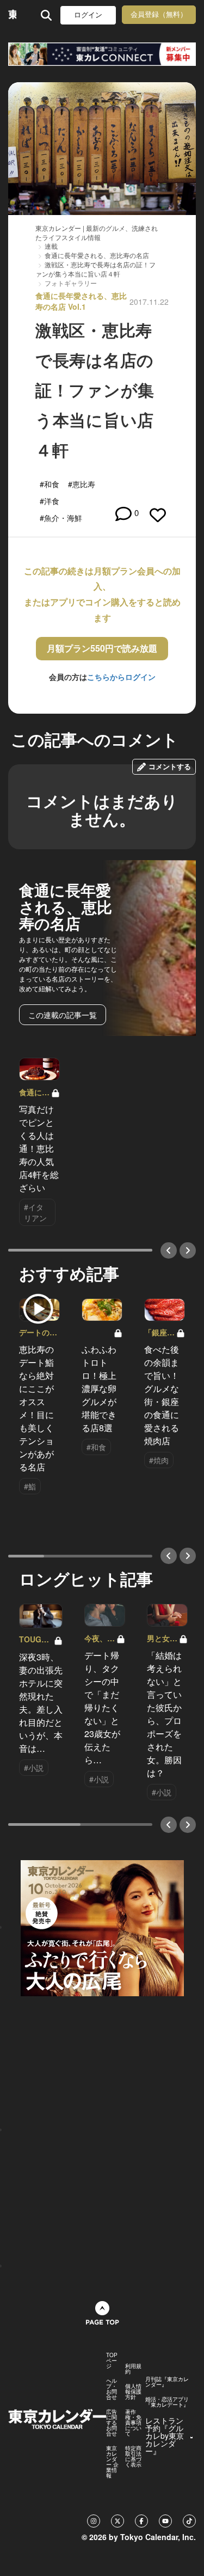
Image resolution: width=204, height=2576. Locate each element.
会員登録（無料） (159, 14)
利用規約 (133, 2369)
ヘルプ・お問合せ (112, 2389)
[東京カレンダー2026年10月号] (102, 1927)
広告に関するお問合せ (112, 2422)
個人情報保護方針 (133, 2391)
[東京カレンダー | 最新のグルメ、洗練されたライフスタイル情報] (12, 15)
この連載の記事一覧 (63, 1015)
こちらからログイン (121, 677)
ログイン (88, 15)
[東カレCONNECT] (102, 54)
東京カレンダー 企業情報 (112, 2462)
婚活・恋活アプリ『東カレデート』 (167, 2402)
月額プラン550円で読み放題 (102, 648)
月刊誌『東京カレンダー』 (167, 2382)
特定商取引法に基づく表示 (133, 2456)
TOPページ (112, 2360)
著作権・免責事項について (133, 2422)
